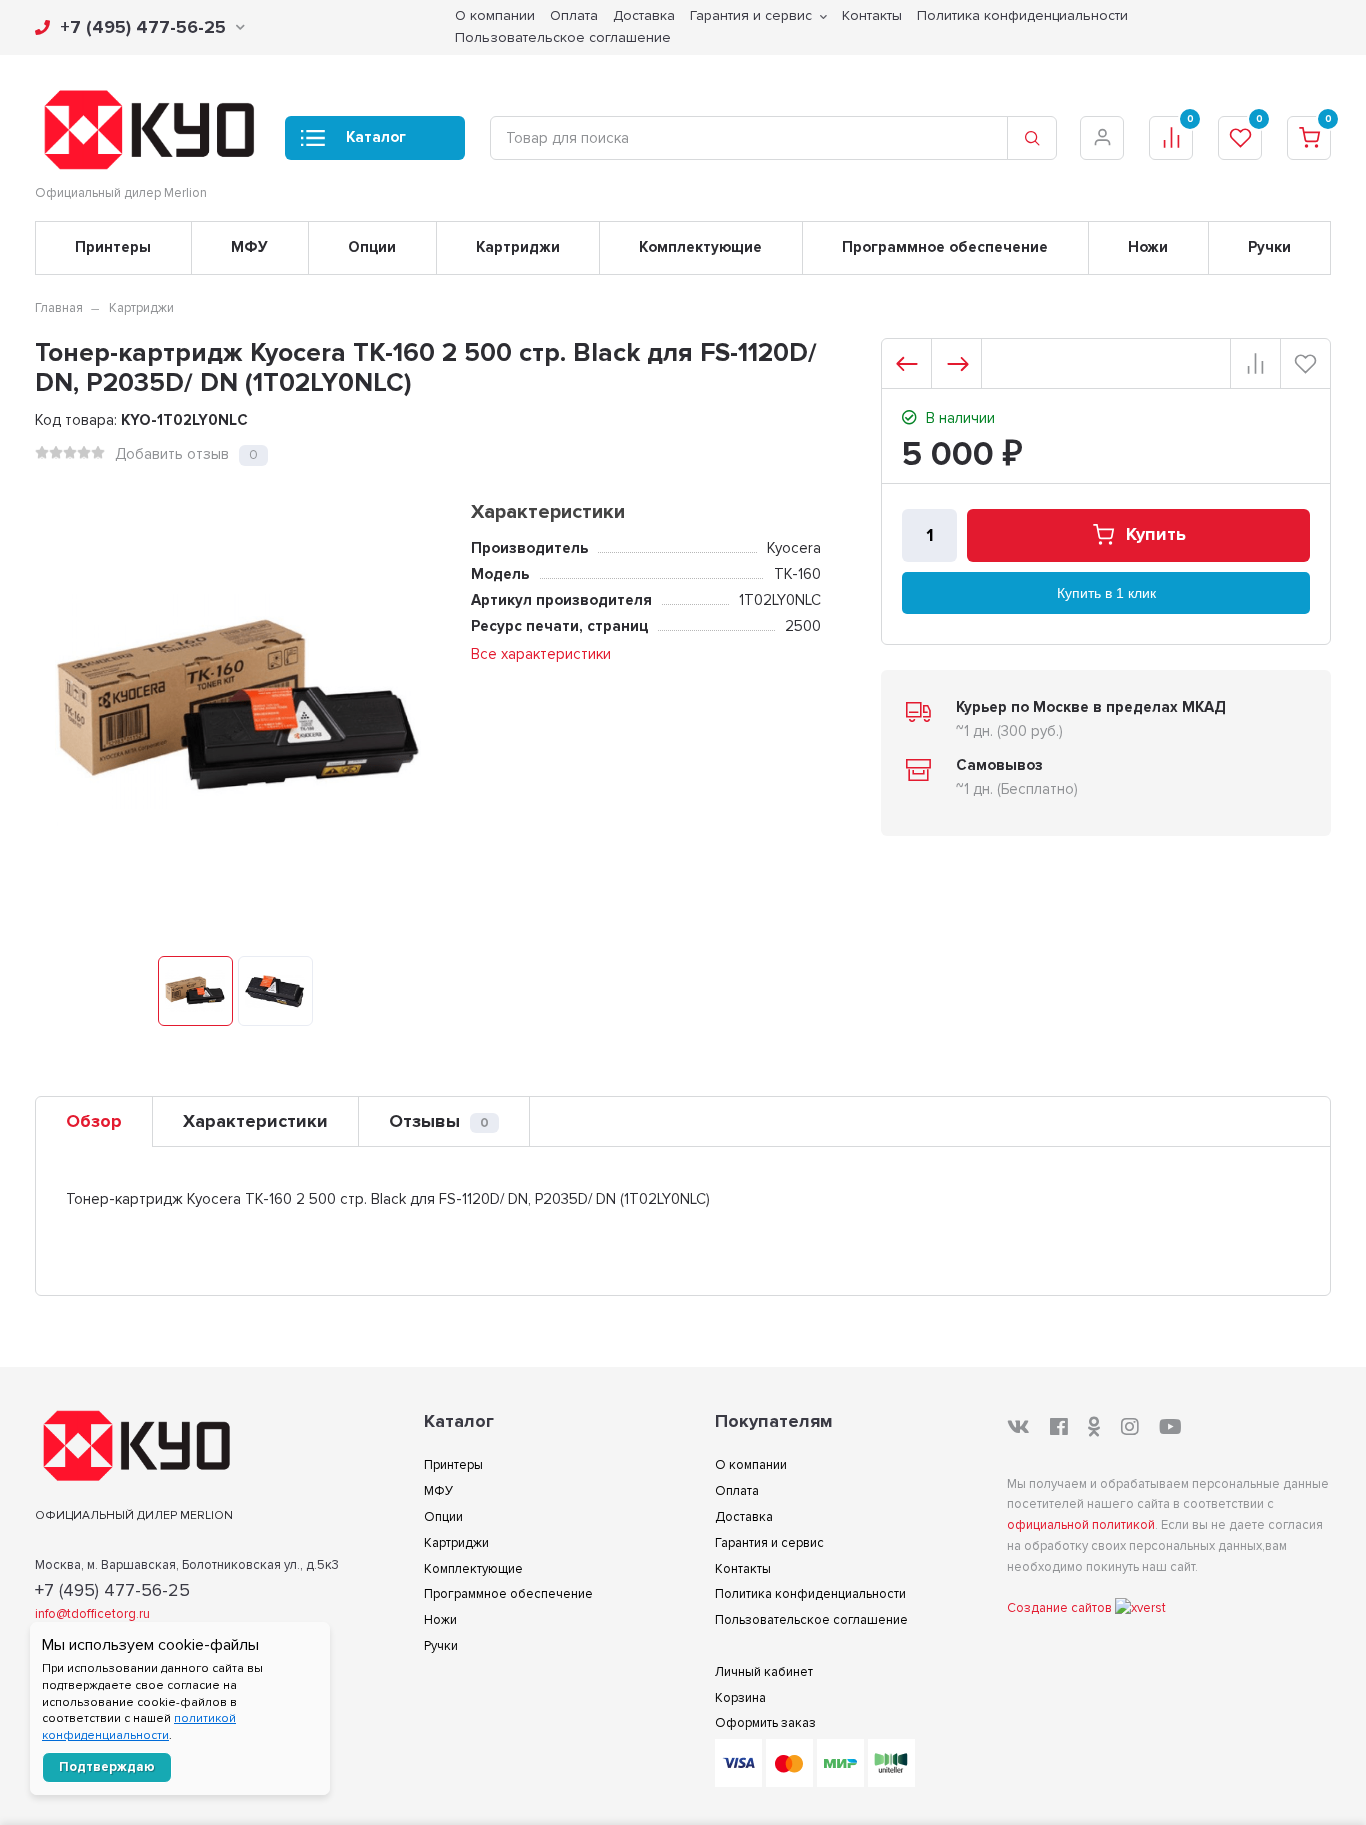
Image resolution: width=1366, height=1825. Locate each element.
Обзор (94, 1121)
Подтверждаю (107, 1767)
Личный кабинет (764, 1672)
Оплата (737, 1491)
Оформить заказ (765, 1723)
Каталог (376, 137)
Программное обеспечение (945, 247)
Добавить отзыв (172, 454)
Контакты (743, 1569)
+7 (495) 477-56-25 (143, 27)
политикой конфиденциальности (139, 1727)
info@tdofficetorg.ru (92, 1614)
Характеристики (255, 1121)
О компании (751, 1465)
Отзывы (439, 1121)
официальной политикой (1081, 1525)
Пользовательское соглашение (563, 37)
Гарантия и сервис (769, 1543)
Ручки (1269, 247)
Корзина (740, 1698)
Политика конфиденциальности (810, 1594)
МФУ (249, 247)
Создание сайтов (1061, 1608)
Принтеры (113, 247)
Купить (1156, 535)
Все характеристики (541, 654)
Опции (372, 247)
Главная (59, 308)
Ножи (1148, 247)
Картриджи (518, 247)
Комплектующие (700, 247)
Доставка (744, 1517)
